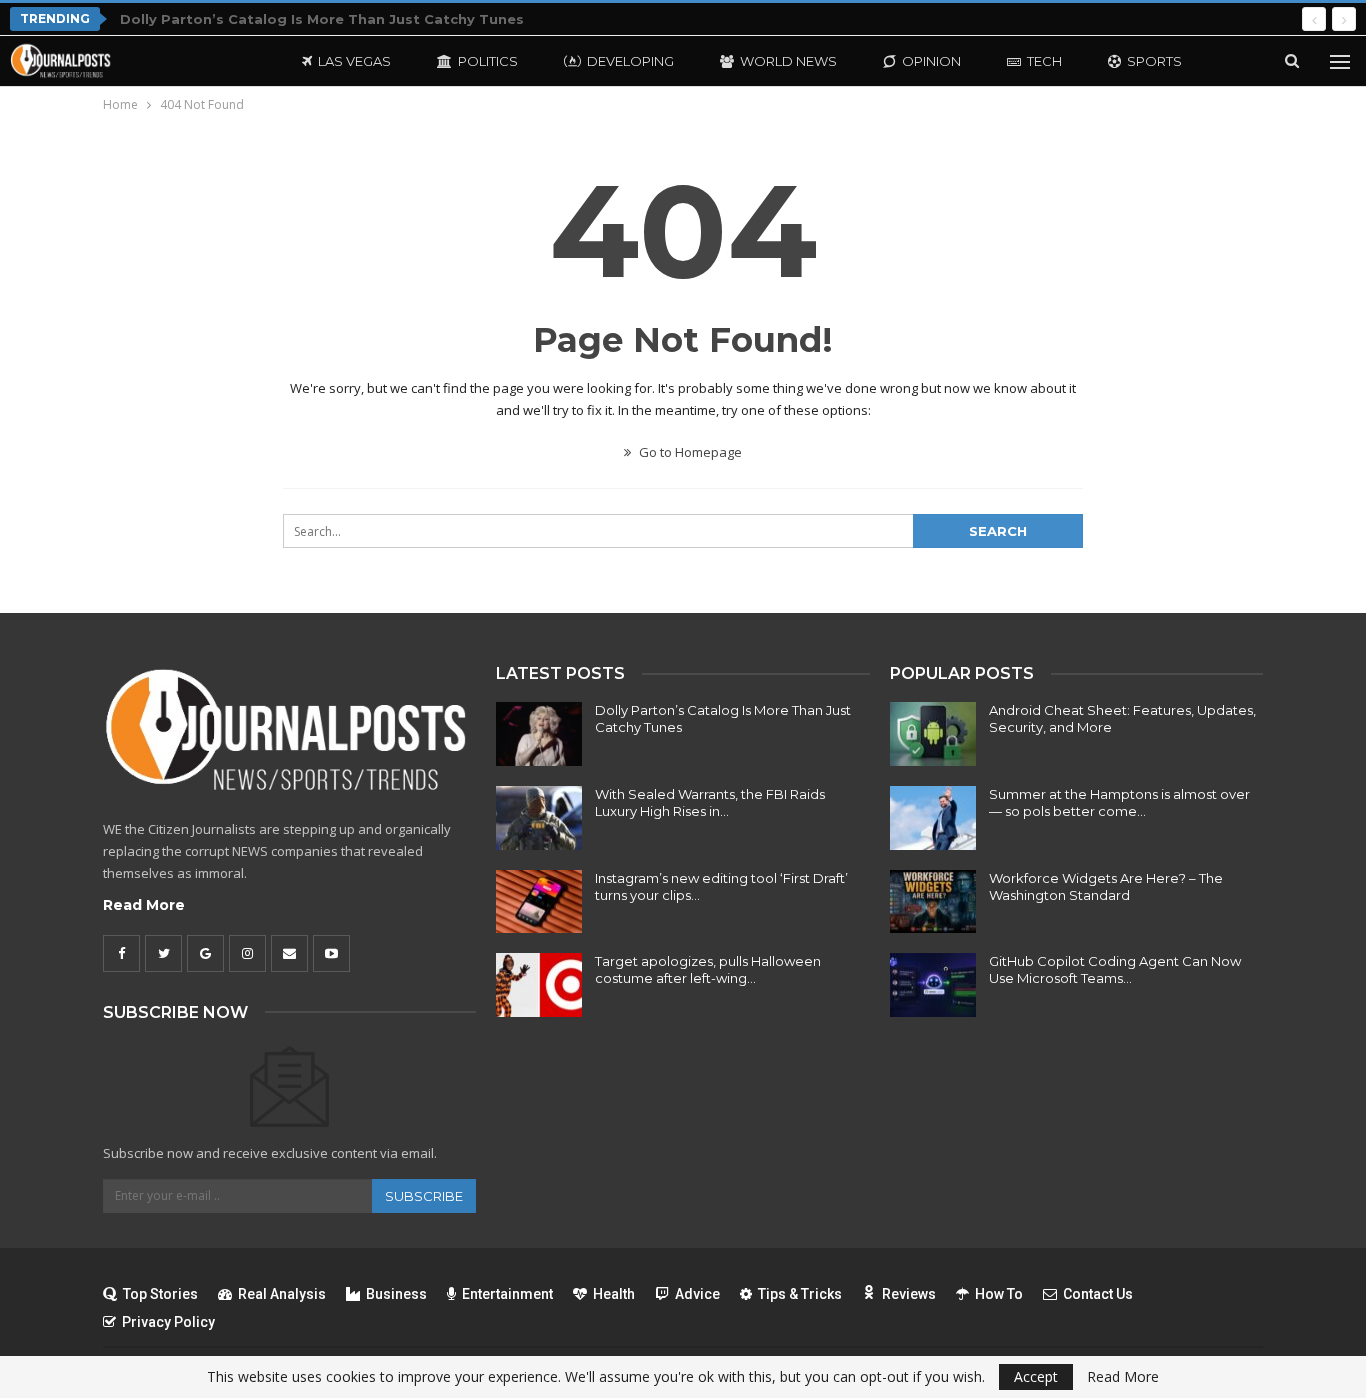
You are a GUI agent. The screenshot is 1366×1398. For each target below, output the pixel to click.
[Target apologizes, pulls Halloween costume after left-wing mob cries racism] (539, 985)
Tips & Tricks (800, 1294)
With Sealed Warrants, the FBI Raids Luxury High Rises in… (710, 802)
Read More (144, 905)
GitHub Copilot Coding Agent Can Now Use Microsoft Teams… (1115, 969)
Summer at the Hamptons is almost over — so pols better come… (1119, 802)
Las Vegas (354, 61)
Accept (1036, 1376)
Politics (488, 61)
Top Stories (160, 1294)
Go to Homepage (689, 452)
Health (614, 1294)
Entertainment (507, 1294)
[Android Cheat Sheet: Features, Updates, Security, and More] (933, 734)
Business (396, 1294)
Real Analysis (282, 1294)
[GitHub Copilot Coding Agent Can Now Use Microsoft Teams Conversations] (933, 985)
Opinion (931, 61)
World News (788, 61)
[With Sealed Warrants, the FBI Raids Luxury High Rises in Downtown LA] (539, 818)
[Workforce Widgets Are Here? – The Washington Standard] (933, 902)
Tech (1044, 61)
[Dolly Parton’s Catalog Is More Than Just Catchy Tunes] (539, 734)
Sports (1154, 61)
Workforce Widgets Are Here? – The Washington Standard (1106, 886)
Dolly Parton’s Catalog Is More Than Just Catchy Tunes (322, 19)
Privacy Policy (168, 1322)
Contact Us (1098, 1294)
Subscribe (424, 1196)
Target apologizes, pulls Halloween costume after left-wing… (708, 969)
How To (999, 1294)
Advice (697, 1294)
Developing (630, 61)
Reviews (909, 1294)
